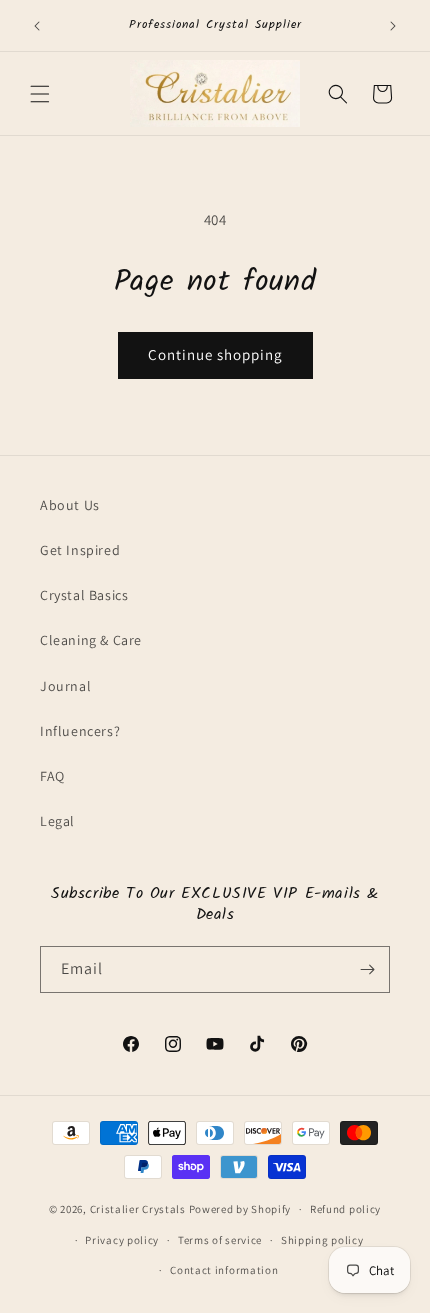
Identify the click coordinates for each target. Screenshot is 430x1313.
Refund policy (345, 1209)
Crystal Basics (84, 595)
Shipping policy (322, 1240)
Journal (65, 686)
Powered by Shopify (240, 1209)
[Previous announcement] (37, 26)
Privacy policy (122, 1240)
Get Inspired (80, 550)
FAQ (52, 776)
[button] (40, 94)
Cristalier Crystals (138, 1209)
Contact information (224, 1270)
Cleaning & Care (91, 640)
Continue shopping (215, 354)
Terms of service (220, 1240)
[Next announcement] (393, 26)
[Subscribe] (367, 969)
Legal (57, 821)
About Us (70, 505)
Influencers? (80, 731)
